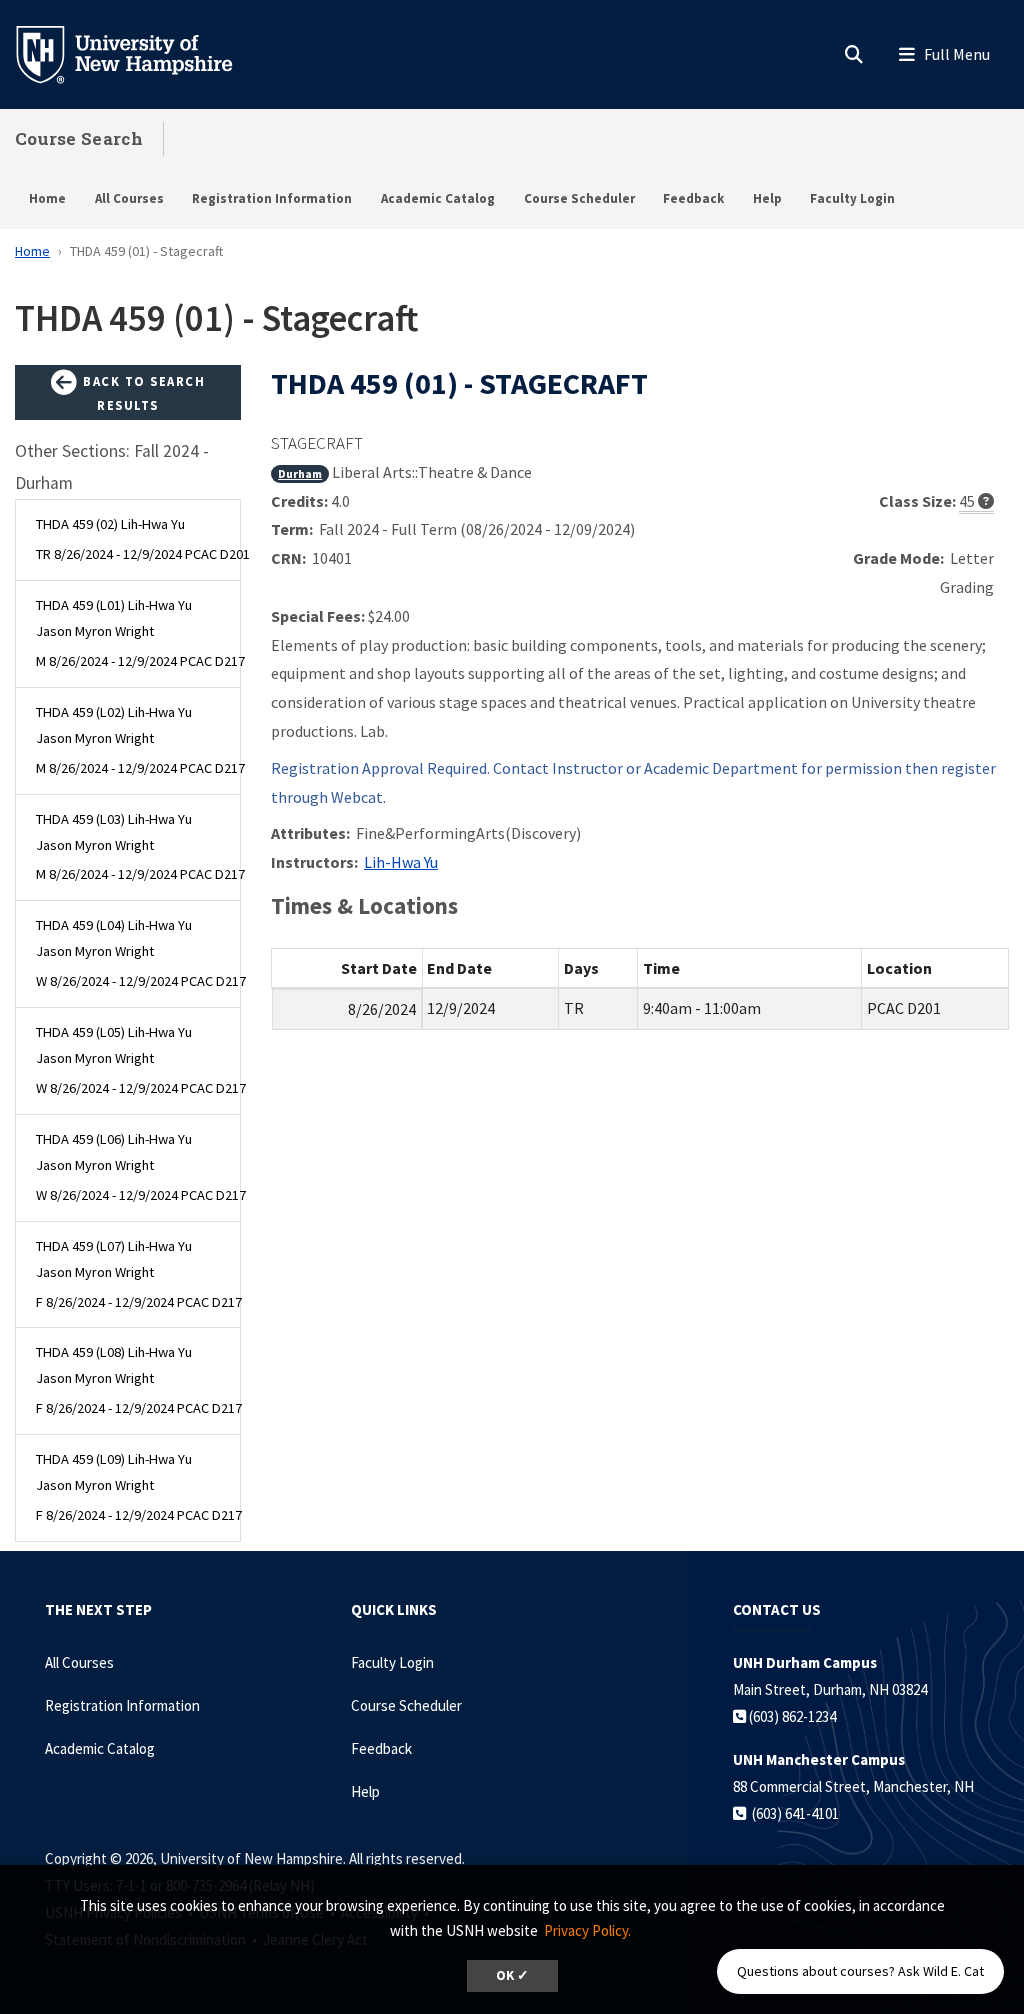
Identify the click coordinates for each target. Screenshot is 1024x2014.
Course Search (79, 138)
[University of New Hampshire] (140, 53)
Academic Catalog (438, 198)
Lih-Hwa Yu (401, 862)
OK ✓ (512, 1975)
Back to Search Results (142, 393)
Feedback (693, 198)
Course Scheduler (579, 198)
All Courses (129, 198)
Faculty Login (852, 198)
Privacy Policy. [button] (587, 1930)
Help (767, 198)
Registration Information (272, 198)
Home (47, 198)
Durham (300, 473)
